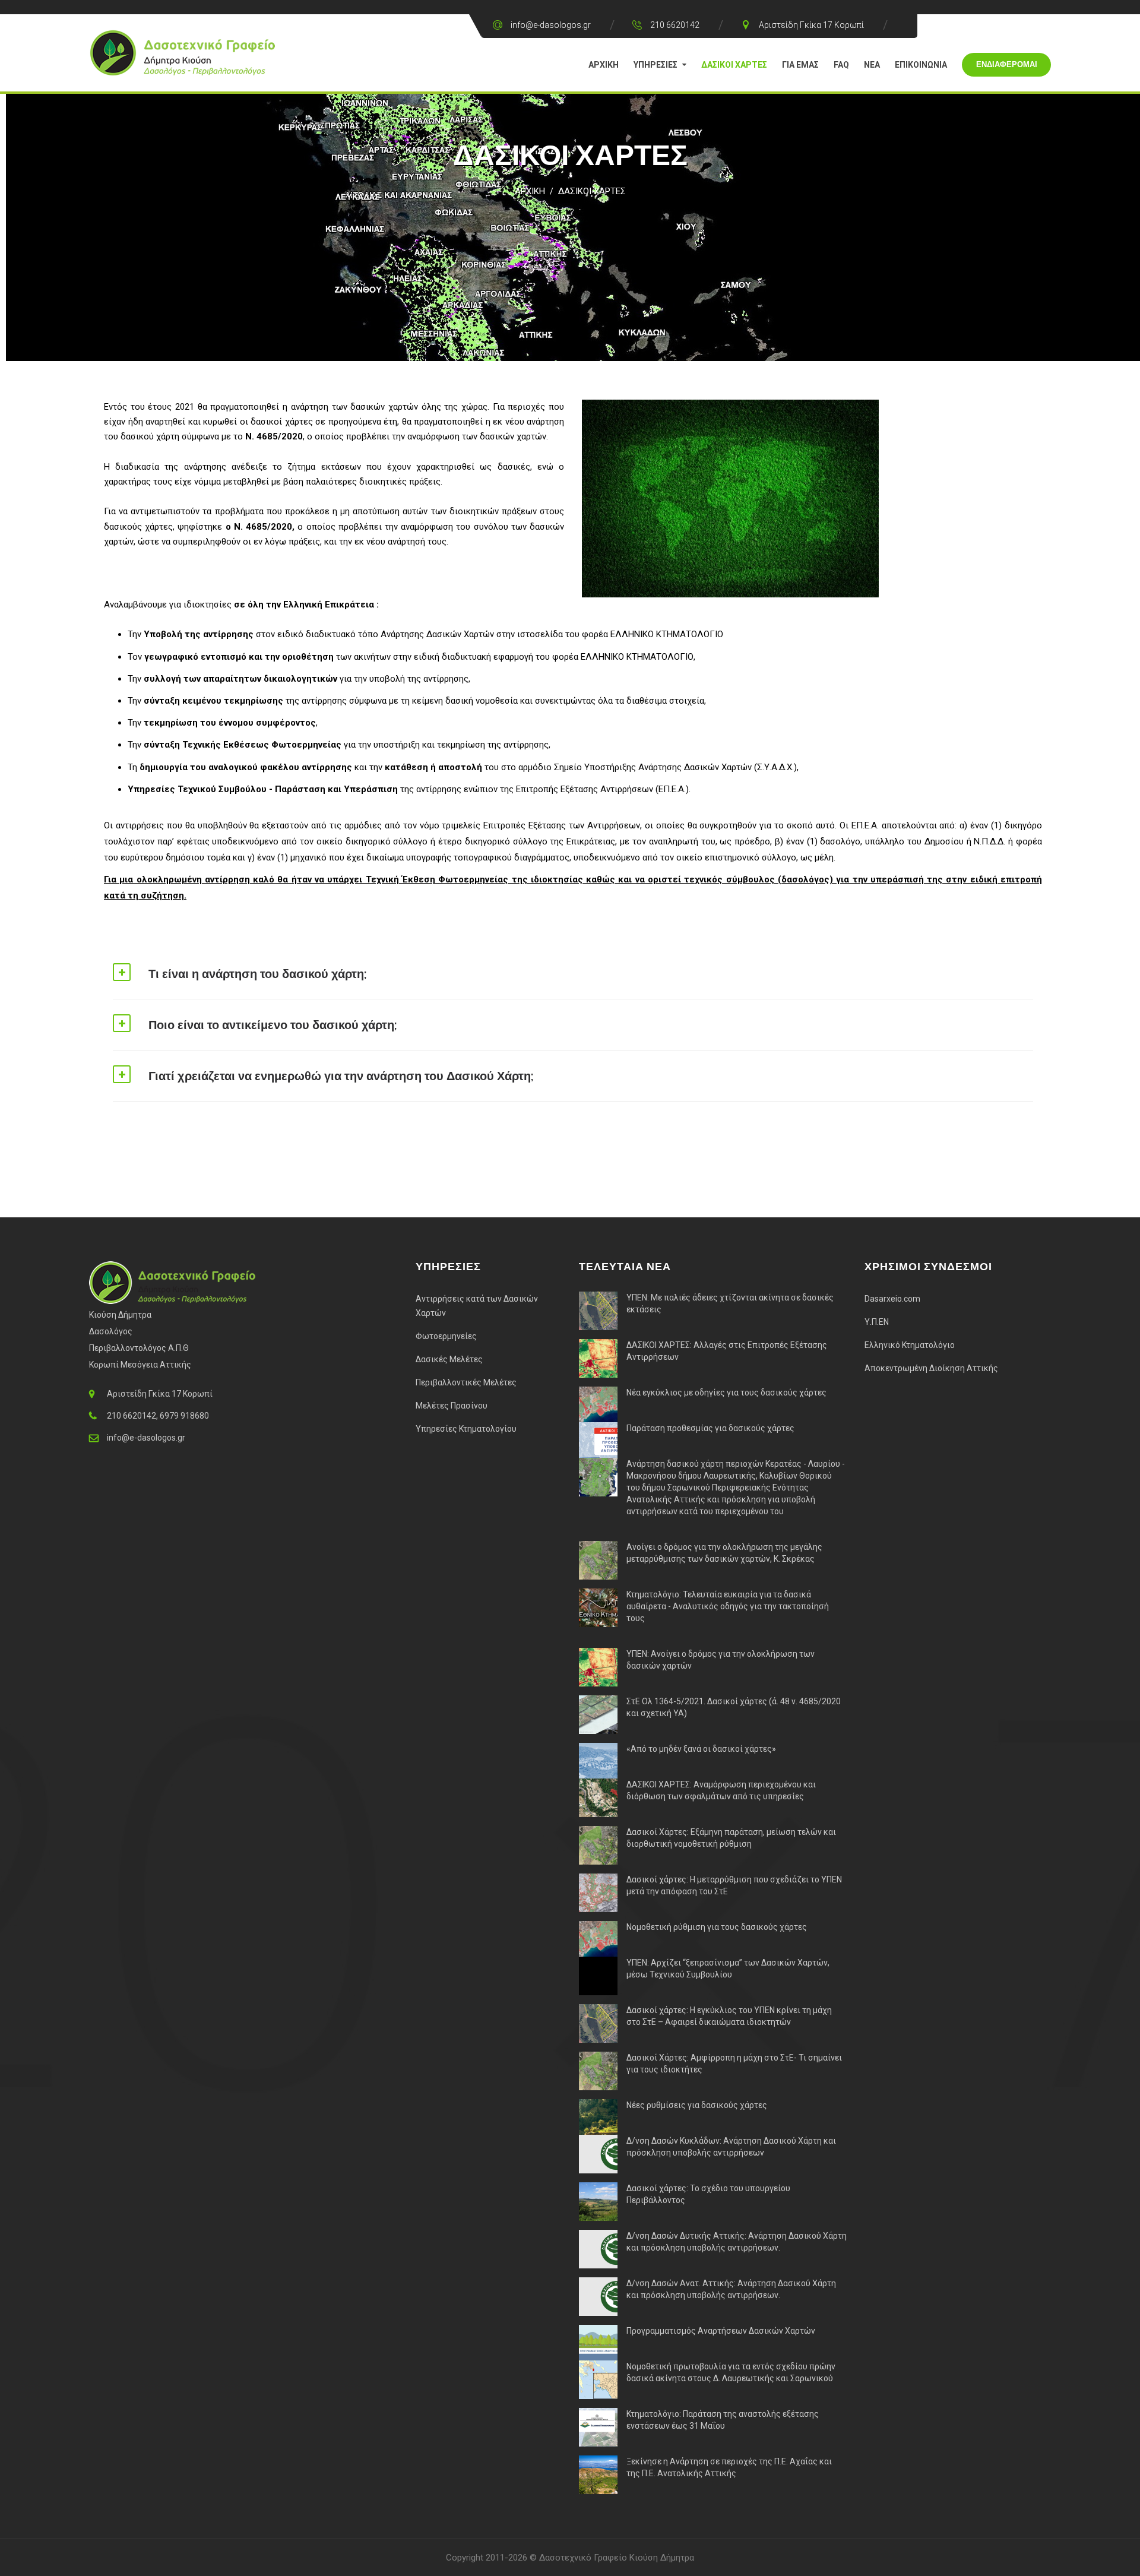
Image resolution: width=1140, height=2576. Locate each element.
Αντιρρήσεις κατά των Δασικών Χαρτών (477, 1306)
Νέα (872, 65)
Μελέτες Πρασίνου (452, 1406)
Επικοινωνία (921, 65)
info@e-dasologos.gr (551, 25)
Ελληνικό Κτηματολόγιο (910, 1345)
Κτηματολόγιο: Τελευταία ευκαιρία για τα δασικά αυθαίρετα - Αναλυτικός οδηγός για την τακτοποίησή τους (728, 1606)
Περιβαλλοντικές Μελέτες (466, 1382)
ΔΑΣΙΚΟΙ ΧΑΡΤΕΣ (592, 191)
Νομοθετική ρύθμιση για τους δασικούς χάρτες (717, 1927)
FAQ (841, 65)
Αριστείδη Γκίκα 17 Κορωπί (811, 25)
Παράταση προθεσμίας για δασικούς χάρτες (710, 1428)
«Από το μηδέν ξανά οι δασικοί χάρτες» (701, 1749)
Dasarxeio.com (892, 1299)
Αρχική (604, 65)
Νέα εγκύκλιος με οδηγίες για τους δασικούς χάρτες (726, 1393)
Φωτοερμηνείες (446, 1336)
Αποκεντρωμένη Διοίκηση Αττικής (931, 1368)
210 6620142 (675, 25)
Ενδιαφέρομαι (1007, 64)
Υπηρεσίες (655, 65)
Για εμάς (800, 65)
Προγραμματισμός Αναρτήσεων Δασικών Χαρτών (721, 2331)
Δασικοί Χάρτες (734, 65)
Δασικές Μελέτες (449, 1359)
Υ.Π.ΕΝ (877, 1322)
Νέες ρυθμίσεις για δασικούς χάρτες (697, 2105)
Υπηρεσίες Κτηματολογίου (466, 1429)
